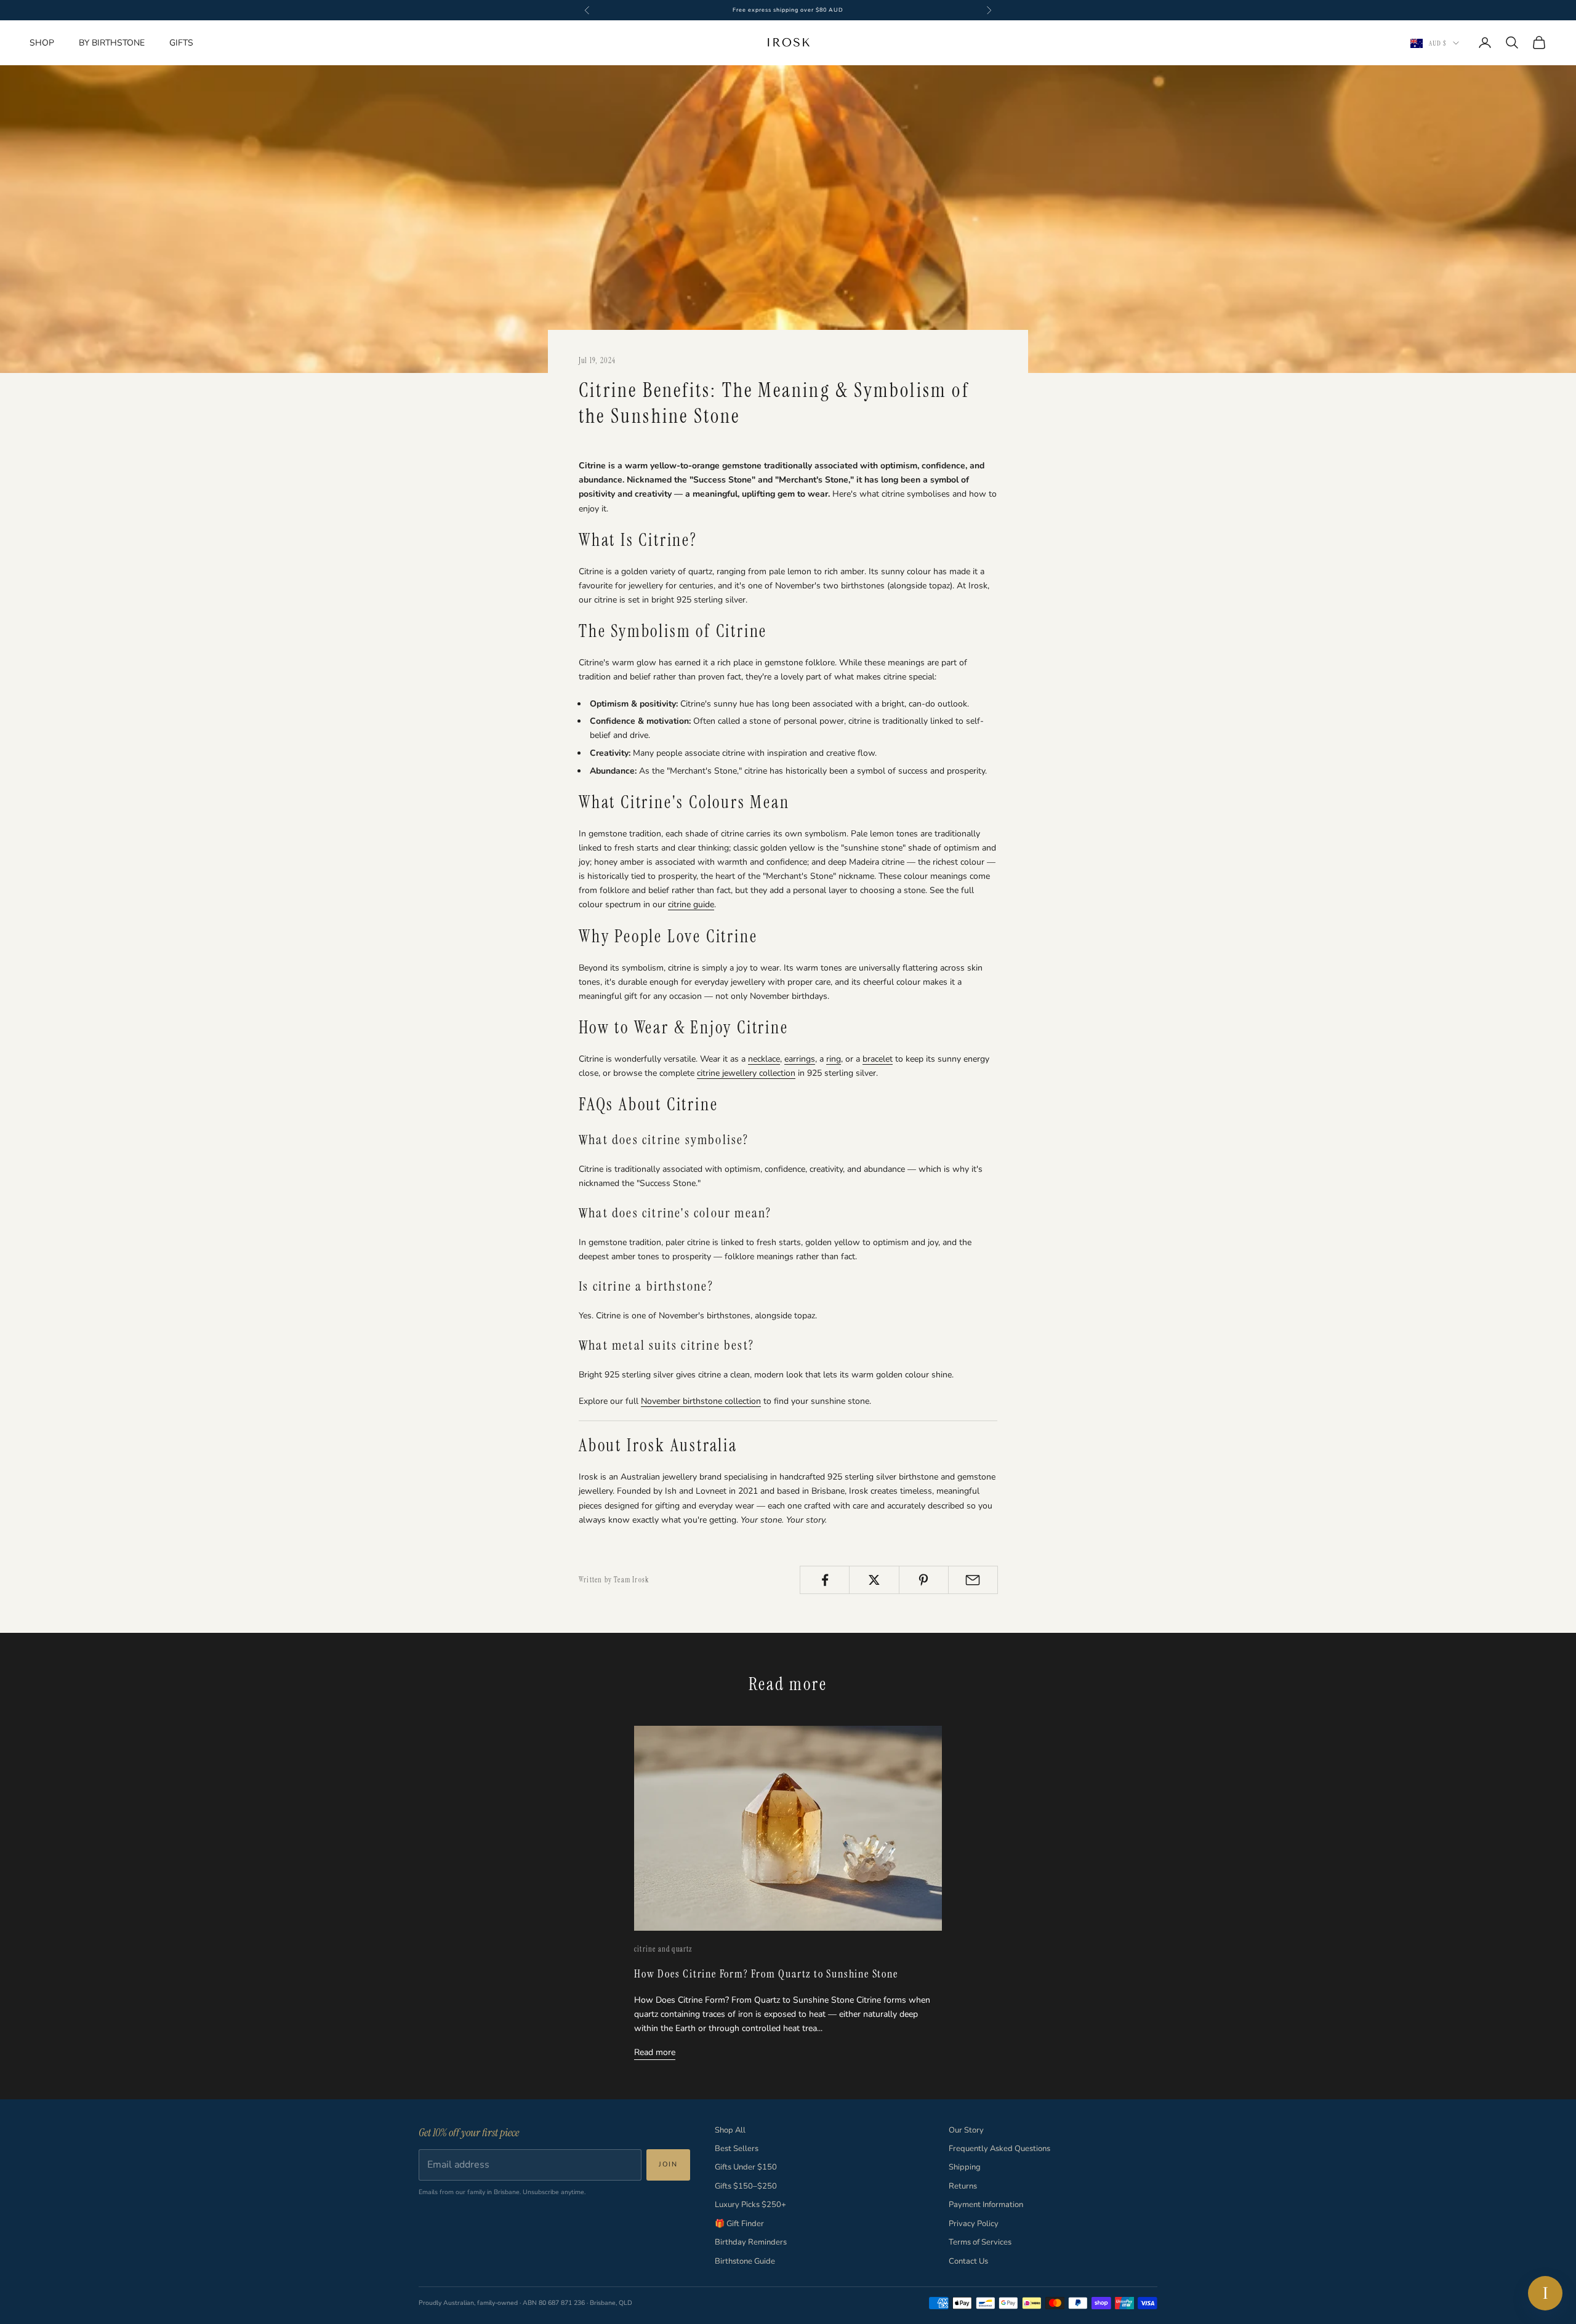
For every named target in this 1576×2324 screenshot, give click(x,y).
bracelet (878, 1059)
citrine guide (691, 904)
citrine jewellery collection (746, 1073)
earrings (800, 1059)
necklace (764, 1059)
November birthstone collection (701, 1401)
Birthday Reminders (751, 2242)
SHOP (42, 43)
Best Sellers (737, 2149)
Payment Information (986, 2205)
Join (668, 2164)
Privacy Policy (974, 2224)
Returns (963, 2186)
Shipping (965, 2167)
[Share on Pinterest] (924, 1580)
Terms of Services (980, 2242)
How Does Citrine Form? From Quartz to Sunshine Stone (766, 1974)
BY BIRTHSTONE (112, 43)
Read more (655, 2052)
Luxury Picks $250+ (750, 2205)
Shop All (730, 2130)
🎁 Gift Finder (739, 2224)
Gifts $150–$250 (746, 2186)
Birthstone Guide (745, 2261)
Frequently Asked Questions (999, 2149)
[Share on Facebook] (825, 1580)
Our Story (966, 2130)
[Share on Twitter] (874, 1580)
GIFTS (181, 43)
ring (834, 1059)
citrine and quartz (663, 1949)
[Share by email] (973, 1580)
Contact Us (968, 2261)
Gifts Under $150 (746, 2167)
